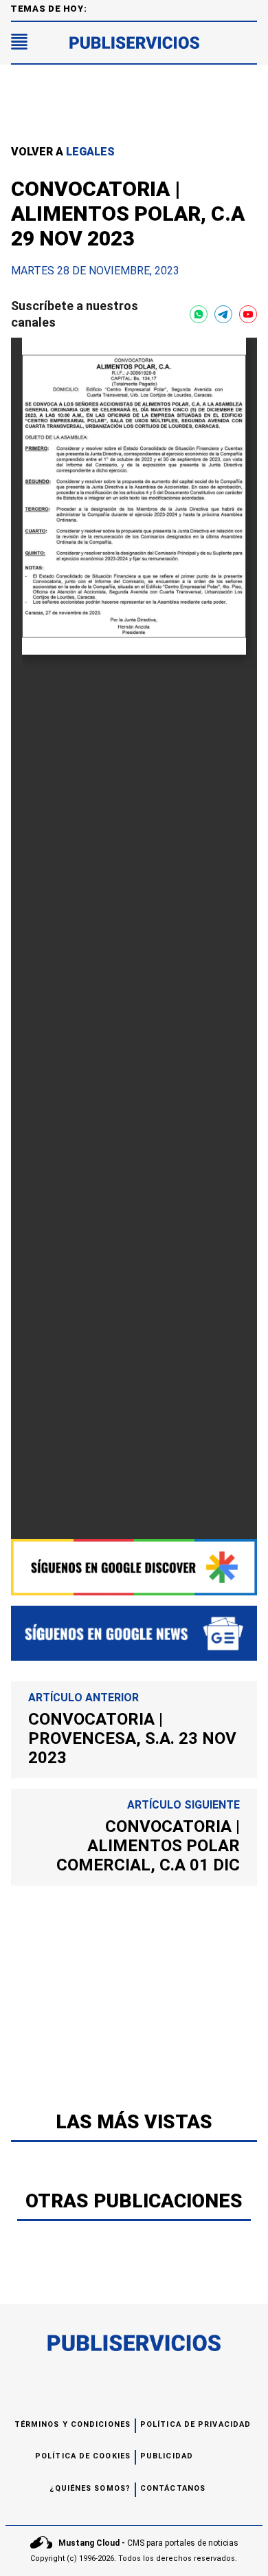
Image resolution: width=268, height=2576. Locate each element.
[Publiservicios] (134, 43)
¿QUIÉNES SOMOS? (90, 2488)
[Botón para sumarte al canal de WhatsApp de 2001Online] (199, 314)
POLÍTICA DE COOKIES (83, 2456)
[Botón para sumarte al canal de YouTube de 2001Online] (248, 314)
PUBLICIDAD (167, 2456)
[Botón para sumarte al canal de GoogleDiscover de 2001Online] (134, 1567)
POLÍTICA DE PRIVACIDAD (196, 2424)
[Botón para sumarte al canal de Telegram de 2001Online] (223, 314)
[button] (19, 43)
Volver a (63, 152)
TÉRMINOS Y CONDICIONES (72, 2424)
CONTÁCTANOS (173, 2488)
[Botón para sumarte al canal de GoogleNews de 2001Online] (134, 1633)
